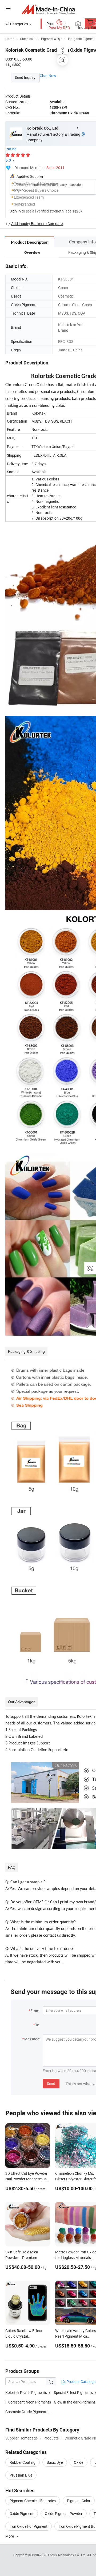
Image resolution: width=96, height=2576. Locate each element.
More (10, 2536)
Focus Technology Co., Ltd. (68, 2555)
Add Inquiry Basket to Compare (37, 224)
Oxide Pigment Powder (64, 2513)
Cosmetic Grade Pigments (27, 2412)
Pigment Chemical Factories (33, 2501)
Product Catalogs (81, 2382)
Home (10, 39)
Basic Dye (55, 2462)
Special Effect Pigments (73, 2392)
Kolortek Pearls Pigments (26, 2392)
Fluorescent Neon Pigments (28, 2402)
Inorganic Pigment (81, 39)
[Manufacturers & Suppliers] (48, 9)
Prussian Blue (21, 2475)
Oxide (79, 2462)
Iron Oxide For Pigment (29, 2526)
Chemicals (28, 39)
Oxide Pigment (22, 2513)
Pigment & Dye (52, 39)
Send (51, 2083)
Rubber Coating (23, 2462)
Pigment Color (79, 2501)
